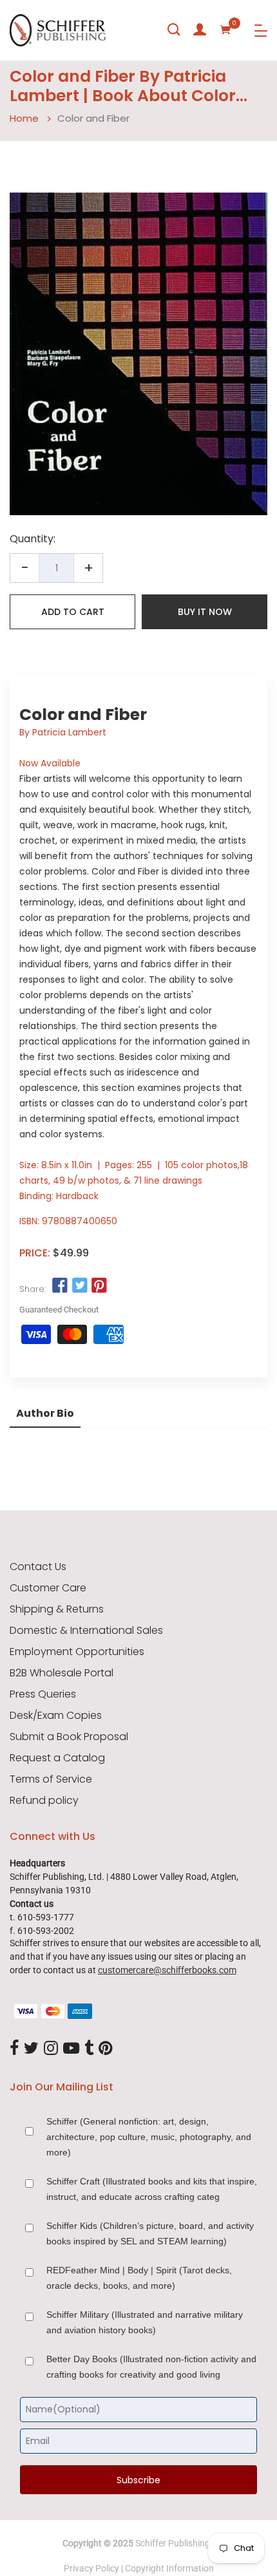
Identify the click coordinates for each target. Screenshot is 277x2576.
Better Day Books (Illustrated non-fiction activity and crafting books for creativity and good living (151, 2367)
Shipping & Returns (57, 1609)
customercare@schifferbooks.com (167, 1970)
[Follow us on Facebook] (60, 1286)
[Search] (174, 30)
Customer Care (48, 1588)
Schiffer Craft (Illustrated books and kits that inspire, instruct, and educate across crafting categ (152, 2189)
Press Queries (43, 1694)
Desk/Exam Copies (56, 1716)
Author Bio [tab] (45, 1413)
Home (24, 118)
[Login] (200, 30)
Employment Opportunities (77, 1652)
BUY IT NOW (205, 612)
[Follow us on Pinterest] (99, 1286)
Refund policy (44, 1801)
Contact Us (38, 1567)
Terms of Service (51, 1779)
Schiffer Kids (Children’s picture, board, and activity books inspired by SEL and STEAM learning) (150, 2233)
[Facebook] (14, 2049)
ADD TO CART (73, 612)
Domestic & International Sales (86, 1631)
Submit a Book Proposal (69, 1737)
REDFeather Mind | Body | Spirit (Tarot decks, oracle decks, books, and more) (139, 2278)
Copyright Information (169, 2568)
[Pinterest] (106, 2049)
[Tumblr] (89, 2049)
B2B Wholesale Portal (62, 1673)
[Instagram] (51, 2049)
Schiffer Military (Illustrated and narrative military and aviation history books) (145, 2322)
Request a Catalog (57, 1758)
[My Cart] (225, 30)
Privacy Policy (91, 2568)
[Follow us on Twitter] (79, 1286)
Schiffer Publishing (173, 2543)
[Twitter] (31, 2049)
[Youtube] (71, 2049)
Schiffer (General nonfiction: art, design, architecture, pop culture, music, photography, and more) (149, 2137)
